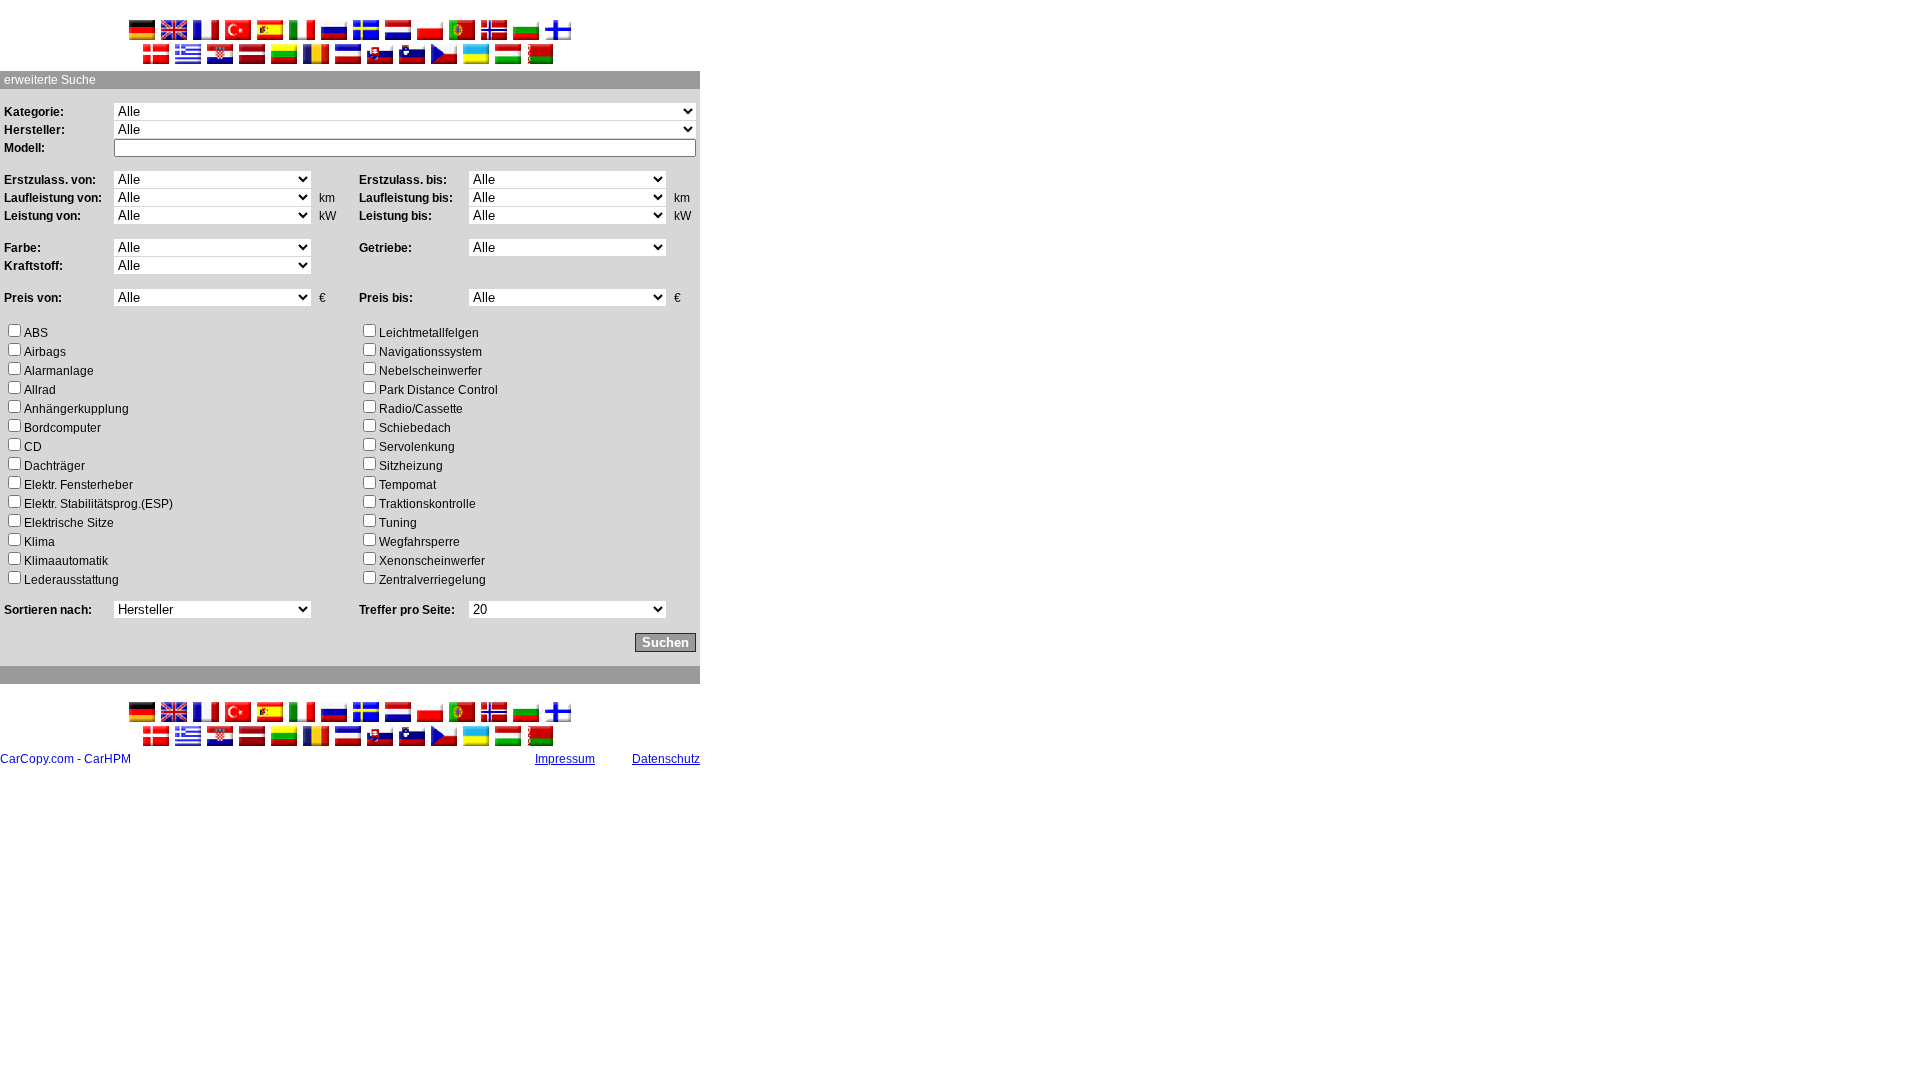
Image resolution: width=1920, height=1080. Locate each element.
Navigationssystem (430, 352)
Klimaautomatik (66, 561)
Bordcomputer (62, 428)
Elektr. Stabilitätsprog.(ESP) (98, 504)
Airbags (45, 352)
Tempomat (407, 485)
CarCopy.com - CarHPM (65, 759)
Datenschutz (666, 759)
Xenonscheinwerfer (432, 561)
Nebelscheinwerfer (430, 371)
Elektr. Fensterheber (78, 485)
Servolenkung (417, 447)
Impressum (565, 759)
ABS (36, 333)
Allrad (40, 390)
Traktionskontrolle (427, 504)
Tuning (398, 523)
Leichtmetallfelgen (429, 333)
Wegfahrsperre (419, 542)
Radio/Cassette (421, 409)
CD (33, 447)
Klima (39, 542)
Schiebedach (415, 428)
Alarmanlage (59, 371)
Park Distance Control (438, 390)
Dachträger (54, 466)
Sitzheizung (411, 466)
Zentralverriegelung (432, 580)
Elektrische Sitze (69, 523)
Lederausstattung (71, 580)
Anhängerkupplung (76, 409)
